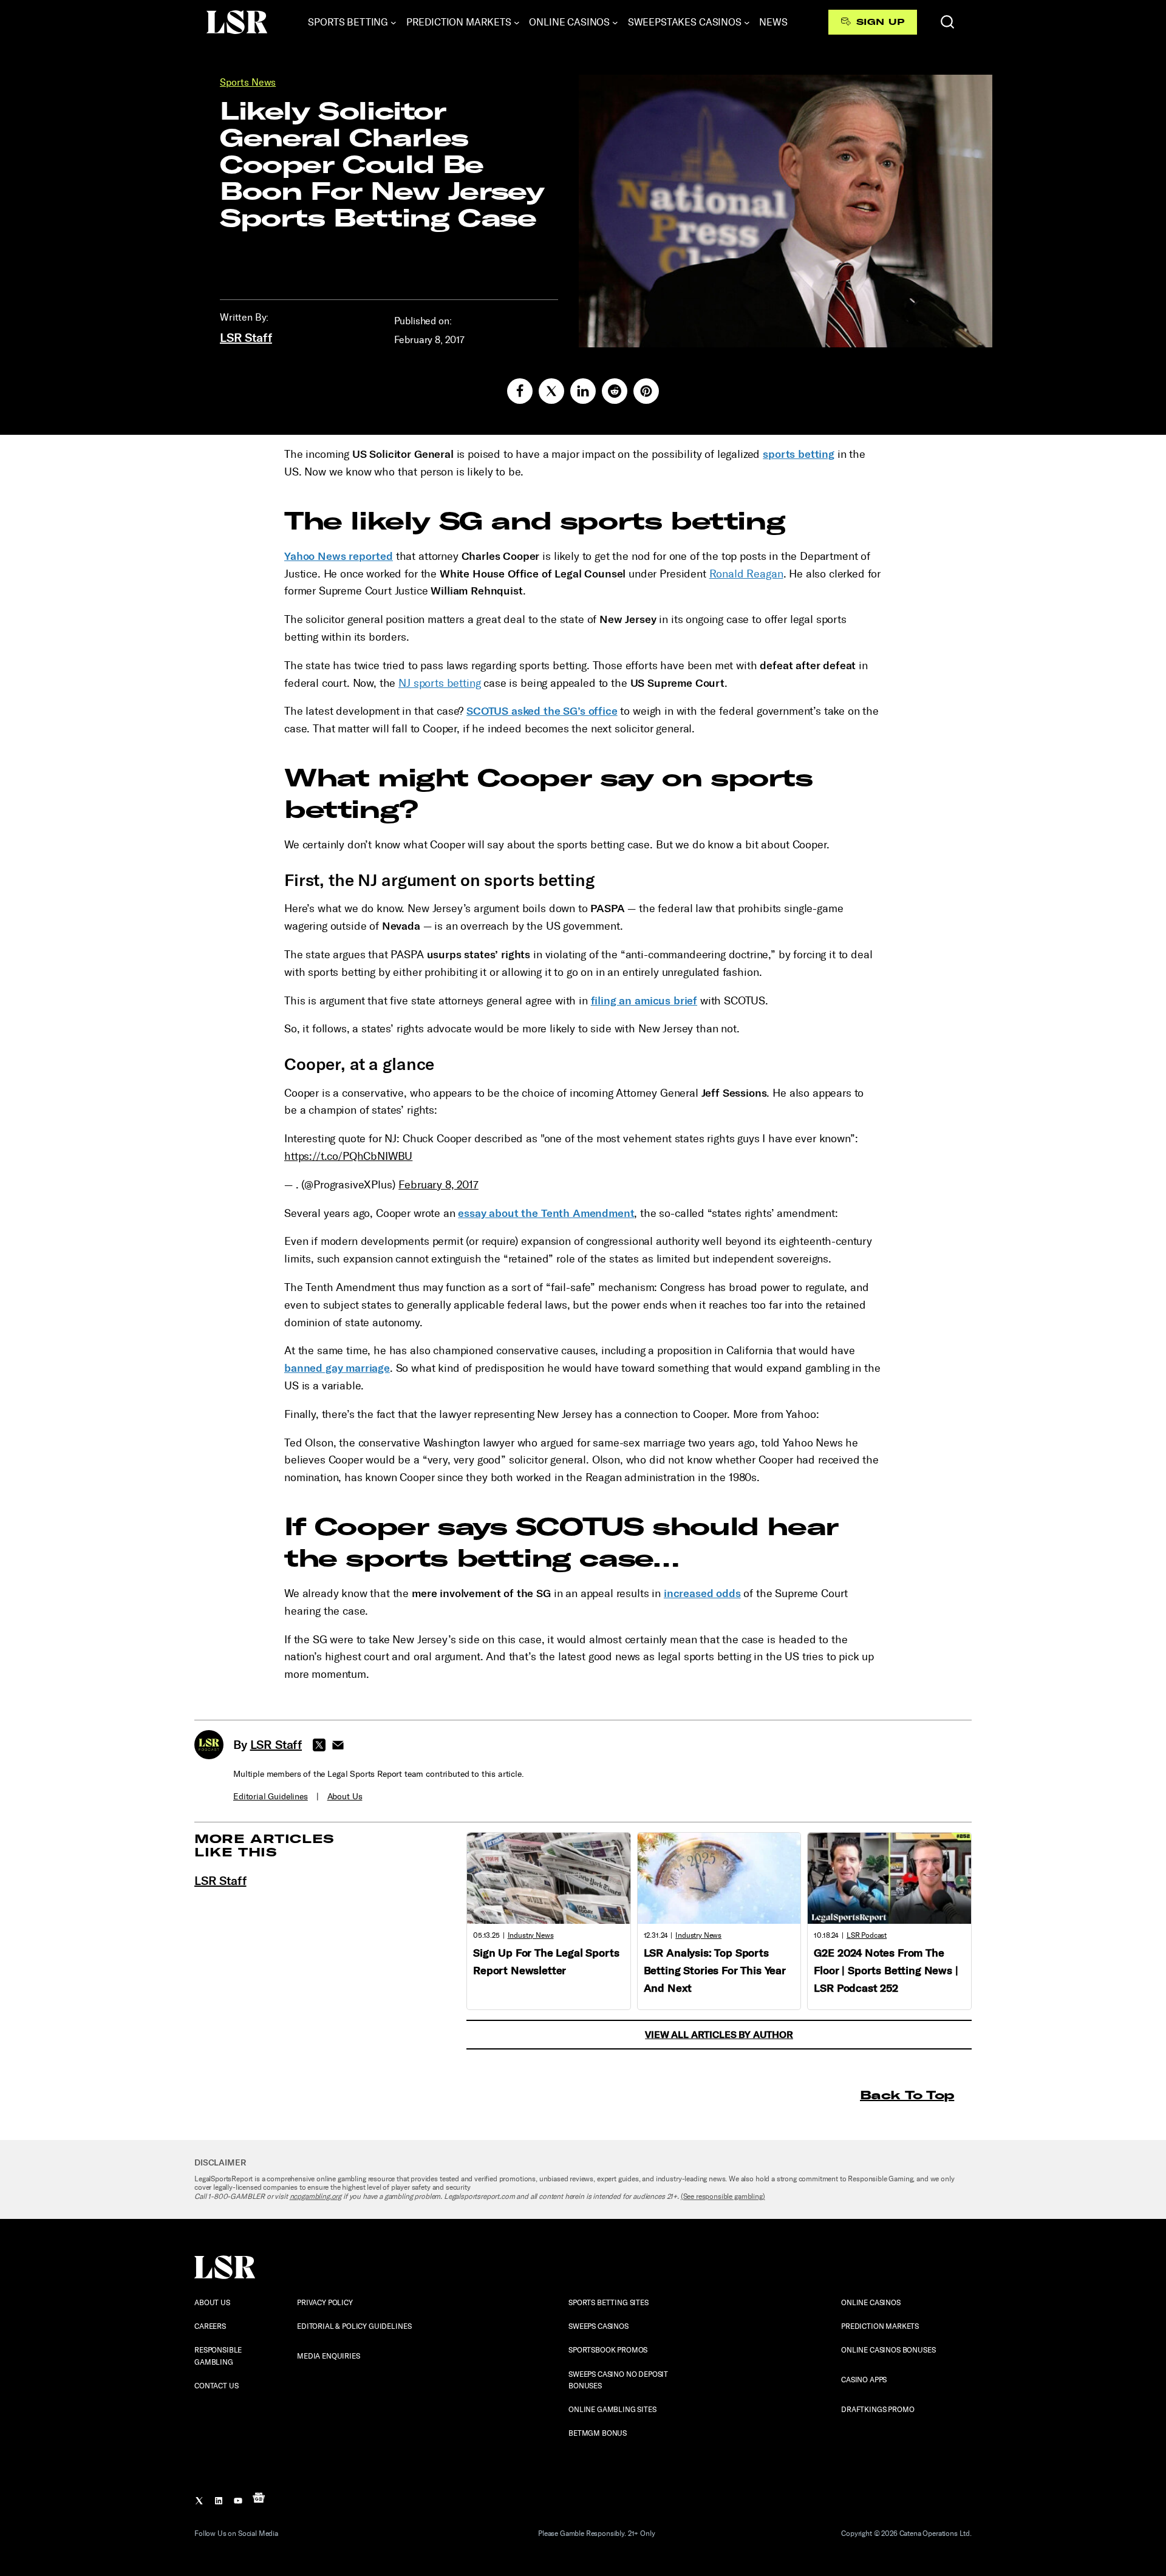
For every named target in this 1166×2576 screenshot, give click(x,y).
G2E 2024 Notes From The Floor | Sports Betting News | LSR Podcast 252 (886, 1971)
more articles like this (264, 1845)
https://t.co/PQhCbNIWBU (348, 1156)
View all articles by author (719, 2035)
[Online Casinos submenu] (615, 22)
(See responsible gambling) (723, 2196)
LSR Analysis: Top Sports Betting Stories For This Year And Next (715, 1971)
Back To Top (907, 2095)
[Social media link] (520, 391)
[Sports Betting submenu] (394, 22)
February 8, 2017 (438, 1185)
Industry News (531, 1935)
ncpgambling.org (316, 2196)
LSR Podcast (867, 1935)
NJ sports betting (439, 683)
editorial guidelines (271, 1797)
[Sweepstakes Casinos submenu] (747, 22)
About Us (345, 1797)
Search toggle (947, 22)
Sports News (248, 82)
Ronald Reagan (746, 574)
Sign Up (880, 22)
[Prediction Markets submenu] (517, 22)
